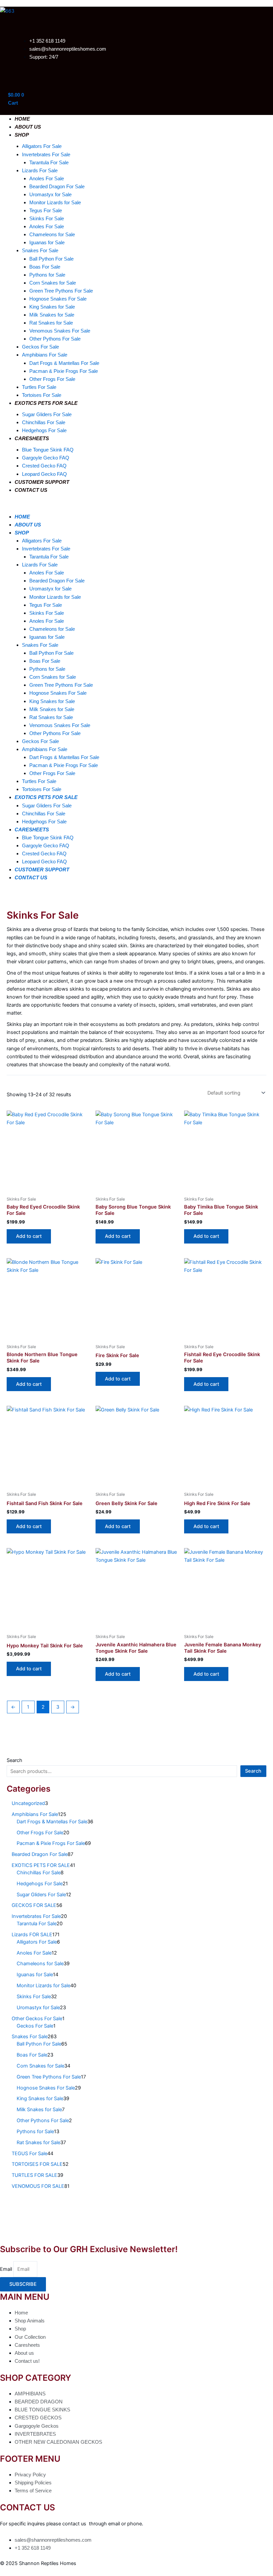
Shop (22, 135)
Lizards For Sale (40, 171)
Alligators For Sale (42, 146)
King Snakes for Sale (52, 307)
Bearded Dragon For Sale (57, 187)
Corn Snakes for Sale (53, 283)
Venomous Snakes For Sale (60, 331)
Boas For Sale (45, 267)
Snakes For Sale (40, 251)
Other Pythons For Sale (55, 339)
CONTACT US (31, 490)
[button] (124, 505)
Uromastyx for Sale (50, 195)
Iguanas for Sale (47, 243)
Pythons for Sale (47, 275)
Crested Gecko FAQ (44, 466)
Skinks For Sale (47, 219)
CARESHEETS (32, 438)
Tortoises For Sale (42, 395)
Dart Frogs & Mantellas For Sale (64, 363)
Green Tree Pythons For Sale (61, 291)
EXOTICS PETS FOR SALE (46, 403)
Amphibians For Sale (45, 355)
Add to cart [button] (29, 1236)
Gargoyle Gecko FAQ (46, 458)
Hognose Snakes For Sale (58, 299)
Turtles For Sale (39, 387)
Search (14, 1760)
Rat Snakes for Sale (51, 323)
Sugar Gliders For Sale (47, 415)
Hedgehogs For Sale (44, 430)
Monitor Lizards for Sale (55, 203)
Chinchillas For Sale (44, 423)
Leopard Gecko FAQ (44, 474)
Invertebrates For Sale (46, 155)
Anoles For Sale (47, 179)
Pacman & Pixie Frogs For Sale (64, 371)
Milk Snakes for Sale (52, 315)
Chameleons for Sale (52, 235)
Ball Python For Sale (51, 259)
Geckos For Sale (40, 347)
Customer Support (42, 482)
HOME (22, 119)
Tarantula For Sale (49, 163)
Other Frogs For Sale (52, 379)
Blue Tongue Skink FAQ (48, 450)
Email (7, 2269)
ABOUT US (28, 127)
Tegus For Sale (46, 211)
